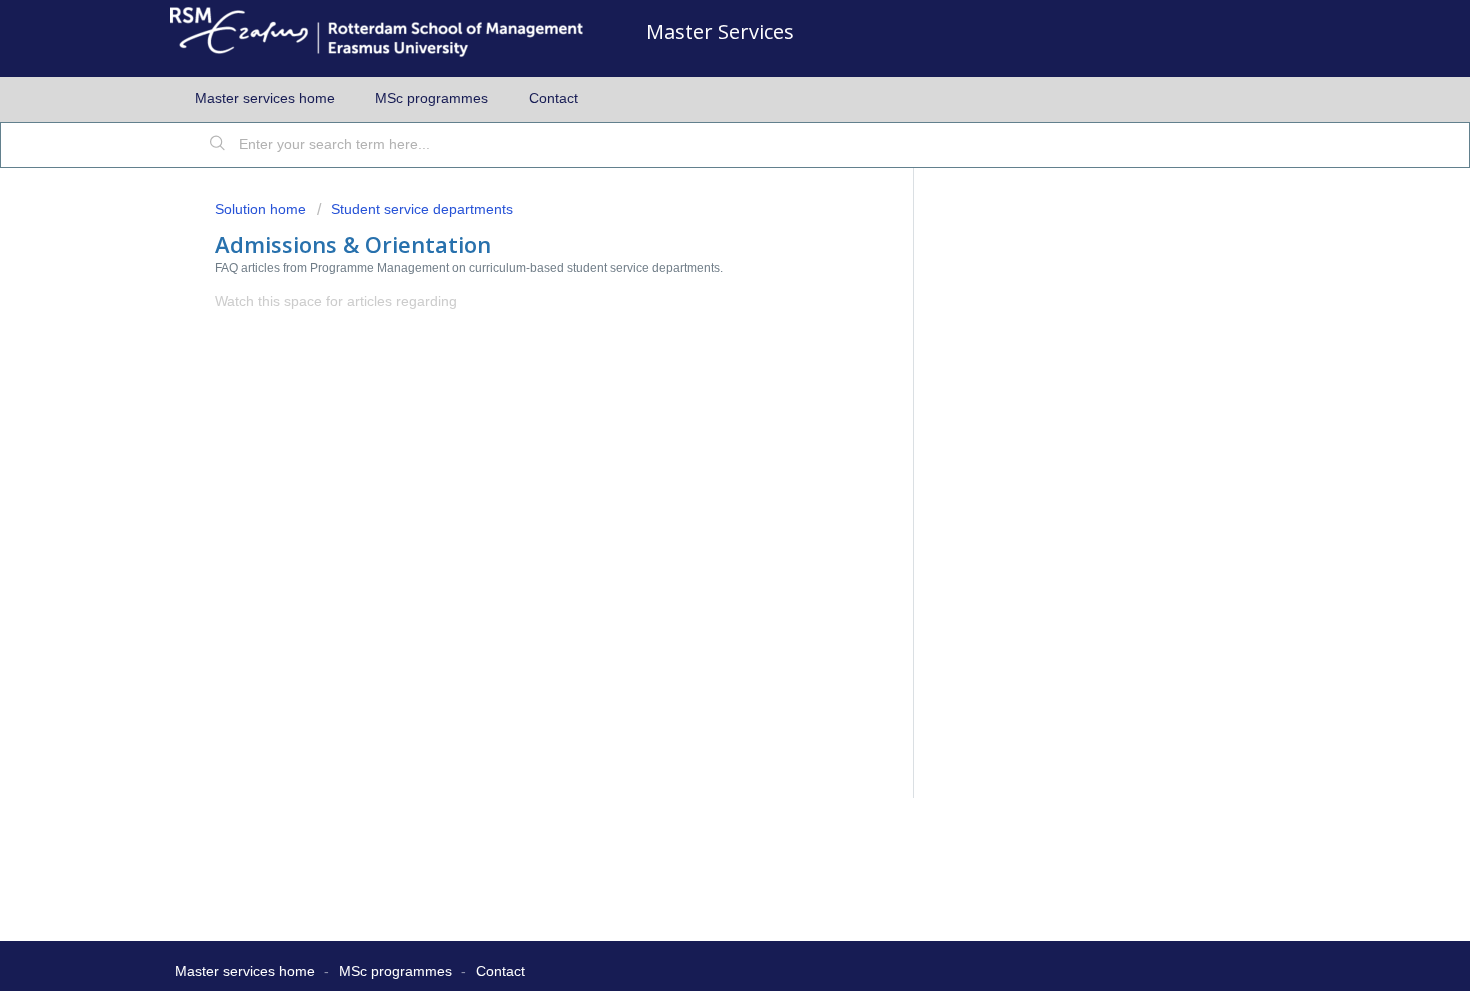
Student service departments (422, 209)
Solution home (262, 209)
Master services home (265, 98)
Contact (553, 98)
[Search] (218, 145)
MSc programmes (431, 98)
